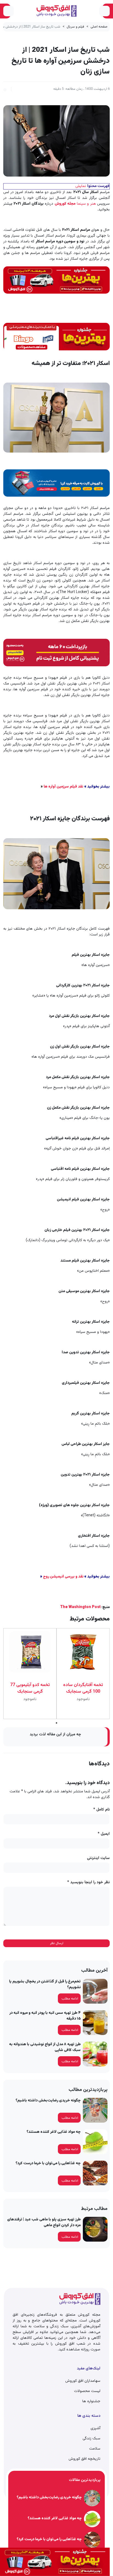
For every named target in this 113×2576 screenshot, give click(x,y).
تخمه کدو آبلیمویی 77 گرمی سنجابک (30, 1689)
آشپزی (95, 2428)
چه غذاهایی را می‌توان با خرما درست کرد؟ (48, 2163)
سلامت (95, 2449)
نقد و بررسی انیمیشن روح (64, 1577)
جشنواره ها (91, 2401)
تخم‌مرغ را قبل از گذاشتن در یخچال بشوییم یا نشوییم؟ (45, 1984)
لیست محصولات (87, 2391)
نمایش (81, 186)
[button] (5, 89)
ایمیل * (104, 1834)
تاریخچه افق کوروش (84, 2459)
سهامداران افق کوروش (83, 2381)
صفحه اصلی (99, 27)
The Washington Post (80, 1607)
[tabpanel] (83, 1674)
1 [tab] (57, 1723)
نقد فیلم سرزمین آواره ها (63, 787)
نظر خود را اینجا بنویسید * (88, 1883)
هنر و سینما (86, 204)
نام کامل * (101, 1810)
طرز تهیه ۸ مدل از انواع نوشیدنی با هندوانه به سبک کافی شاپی (45, 2047)
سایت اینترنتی (98, 1858)
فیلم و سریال (75, 27)
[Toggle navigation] (104, 11)
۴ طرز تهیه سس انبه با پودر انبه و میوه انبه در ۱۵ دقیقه (45, 2016)
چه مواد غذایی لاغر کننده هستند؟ (54, 2132)
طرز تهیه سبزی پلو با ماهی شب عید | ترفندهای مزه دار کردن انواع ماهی (44, 2222)
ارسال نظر (57, 1943)
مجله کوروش (65, 204)
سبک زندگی (91, 2439)
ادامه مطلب (70, 1999)
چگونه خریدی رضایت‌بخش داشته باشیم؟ (48, 2101)
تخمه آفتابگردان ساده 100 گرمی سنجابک (83, 1689)
